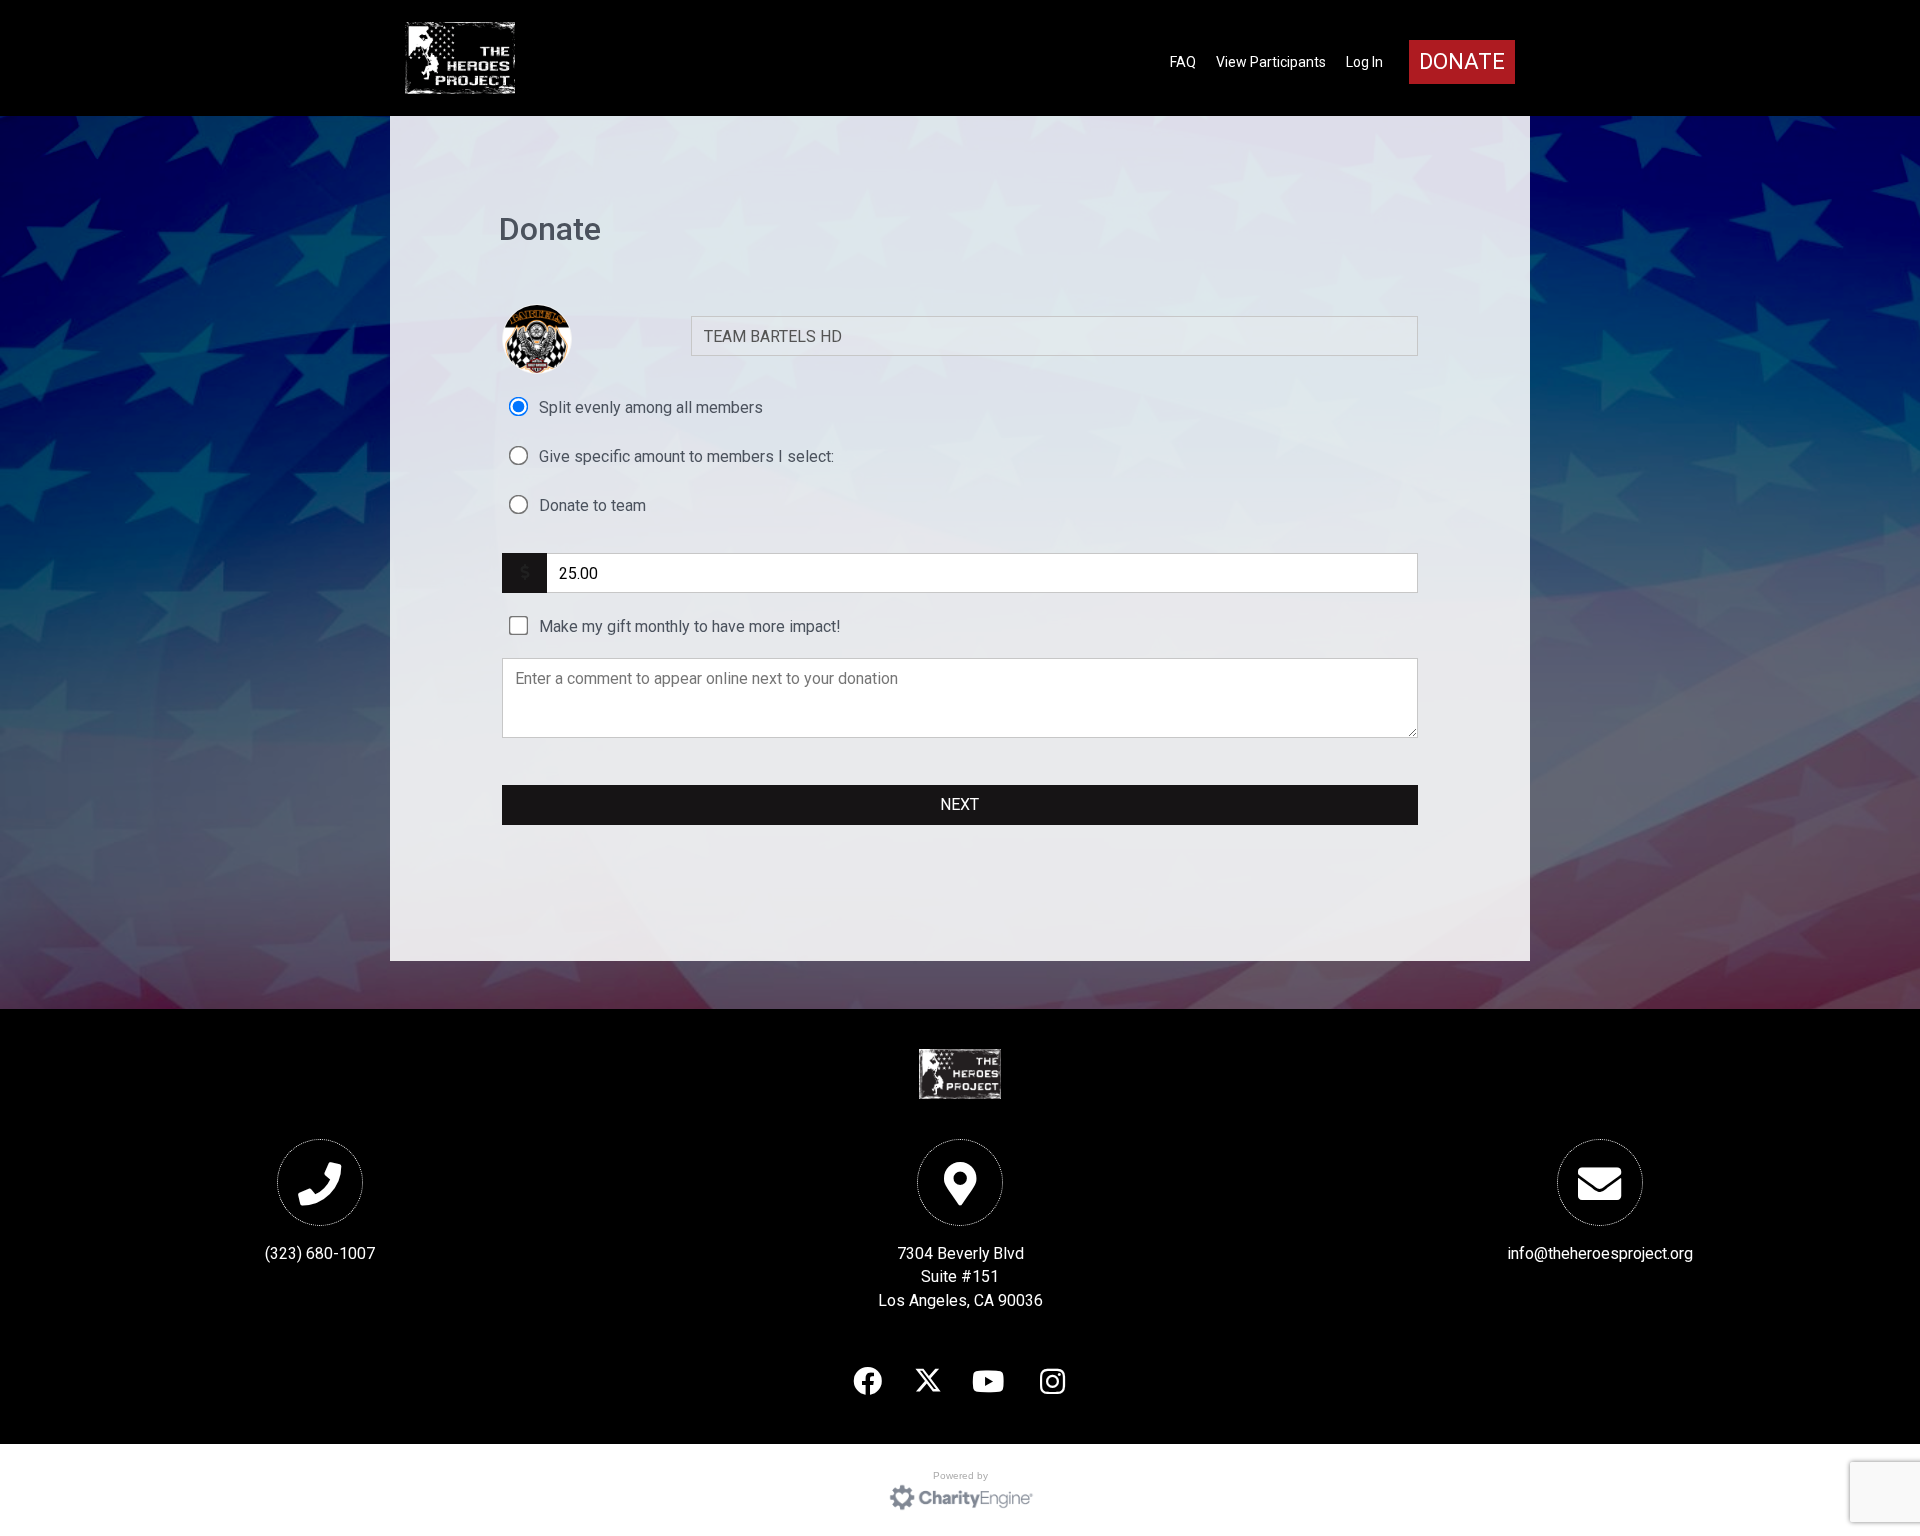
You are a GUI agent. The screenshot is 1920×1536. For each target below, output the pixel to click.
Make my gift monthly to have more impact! (690, 626)
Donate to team (592, 505)
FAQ (1183, 62)
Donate (1462, 61)
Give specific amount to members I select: (686, 456)
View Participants (1271, 62)
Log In (1364, 62)
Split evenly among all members (651, 407)
